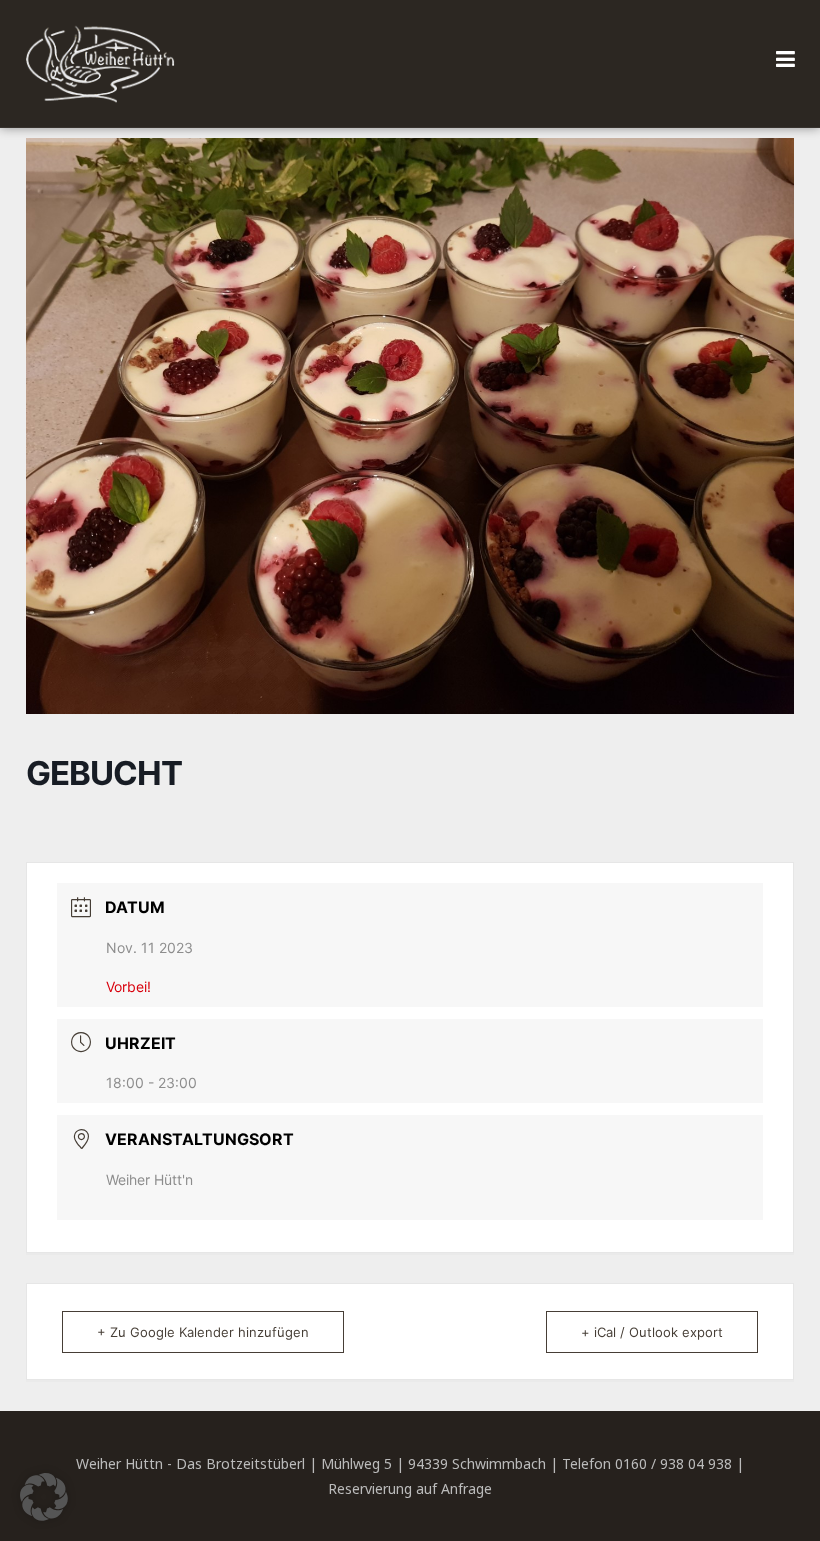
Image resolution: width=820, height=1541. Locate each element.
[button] (44, 1497)
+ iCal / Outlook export (652, 1332)
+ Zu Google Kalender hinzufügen (203, 1332)
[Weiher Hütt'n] (100, 64)
